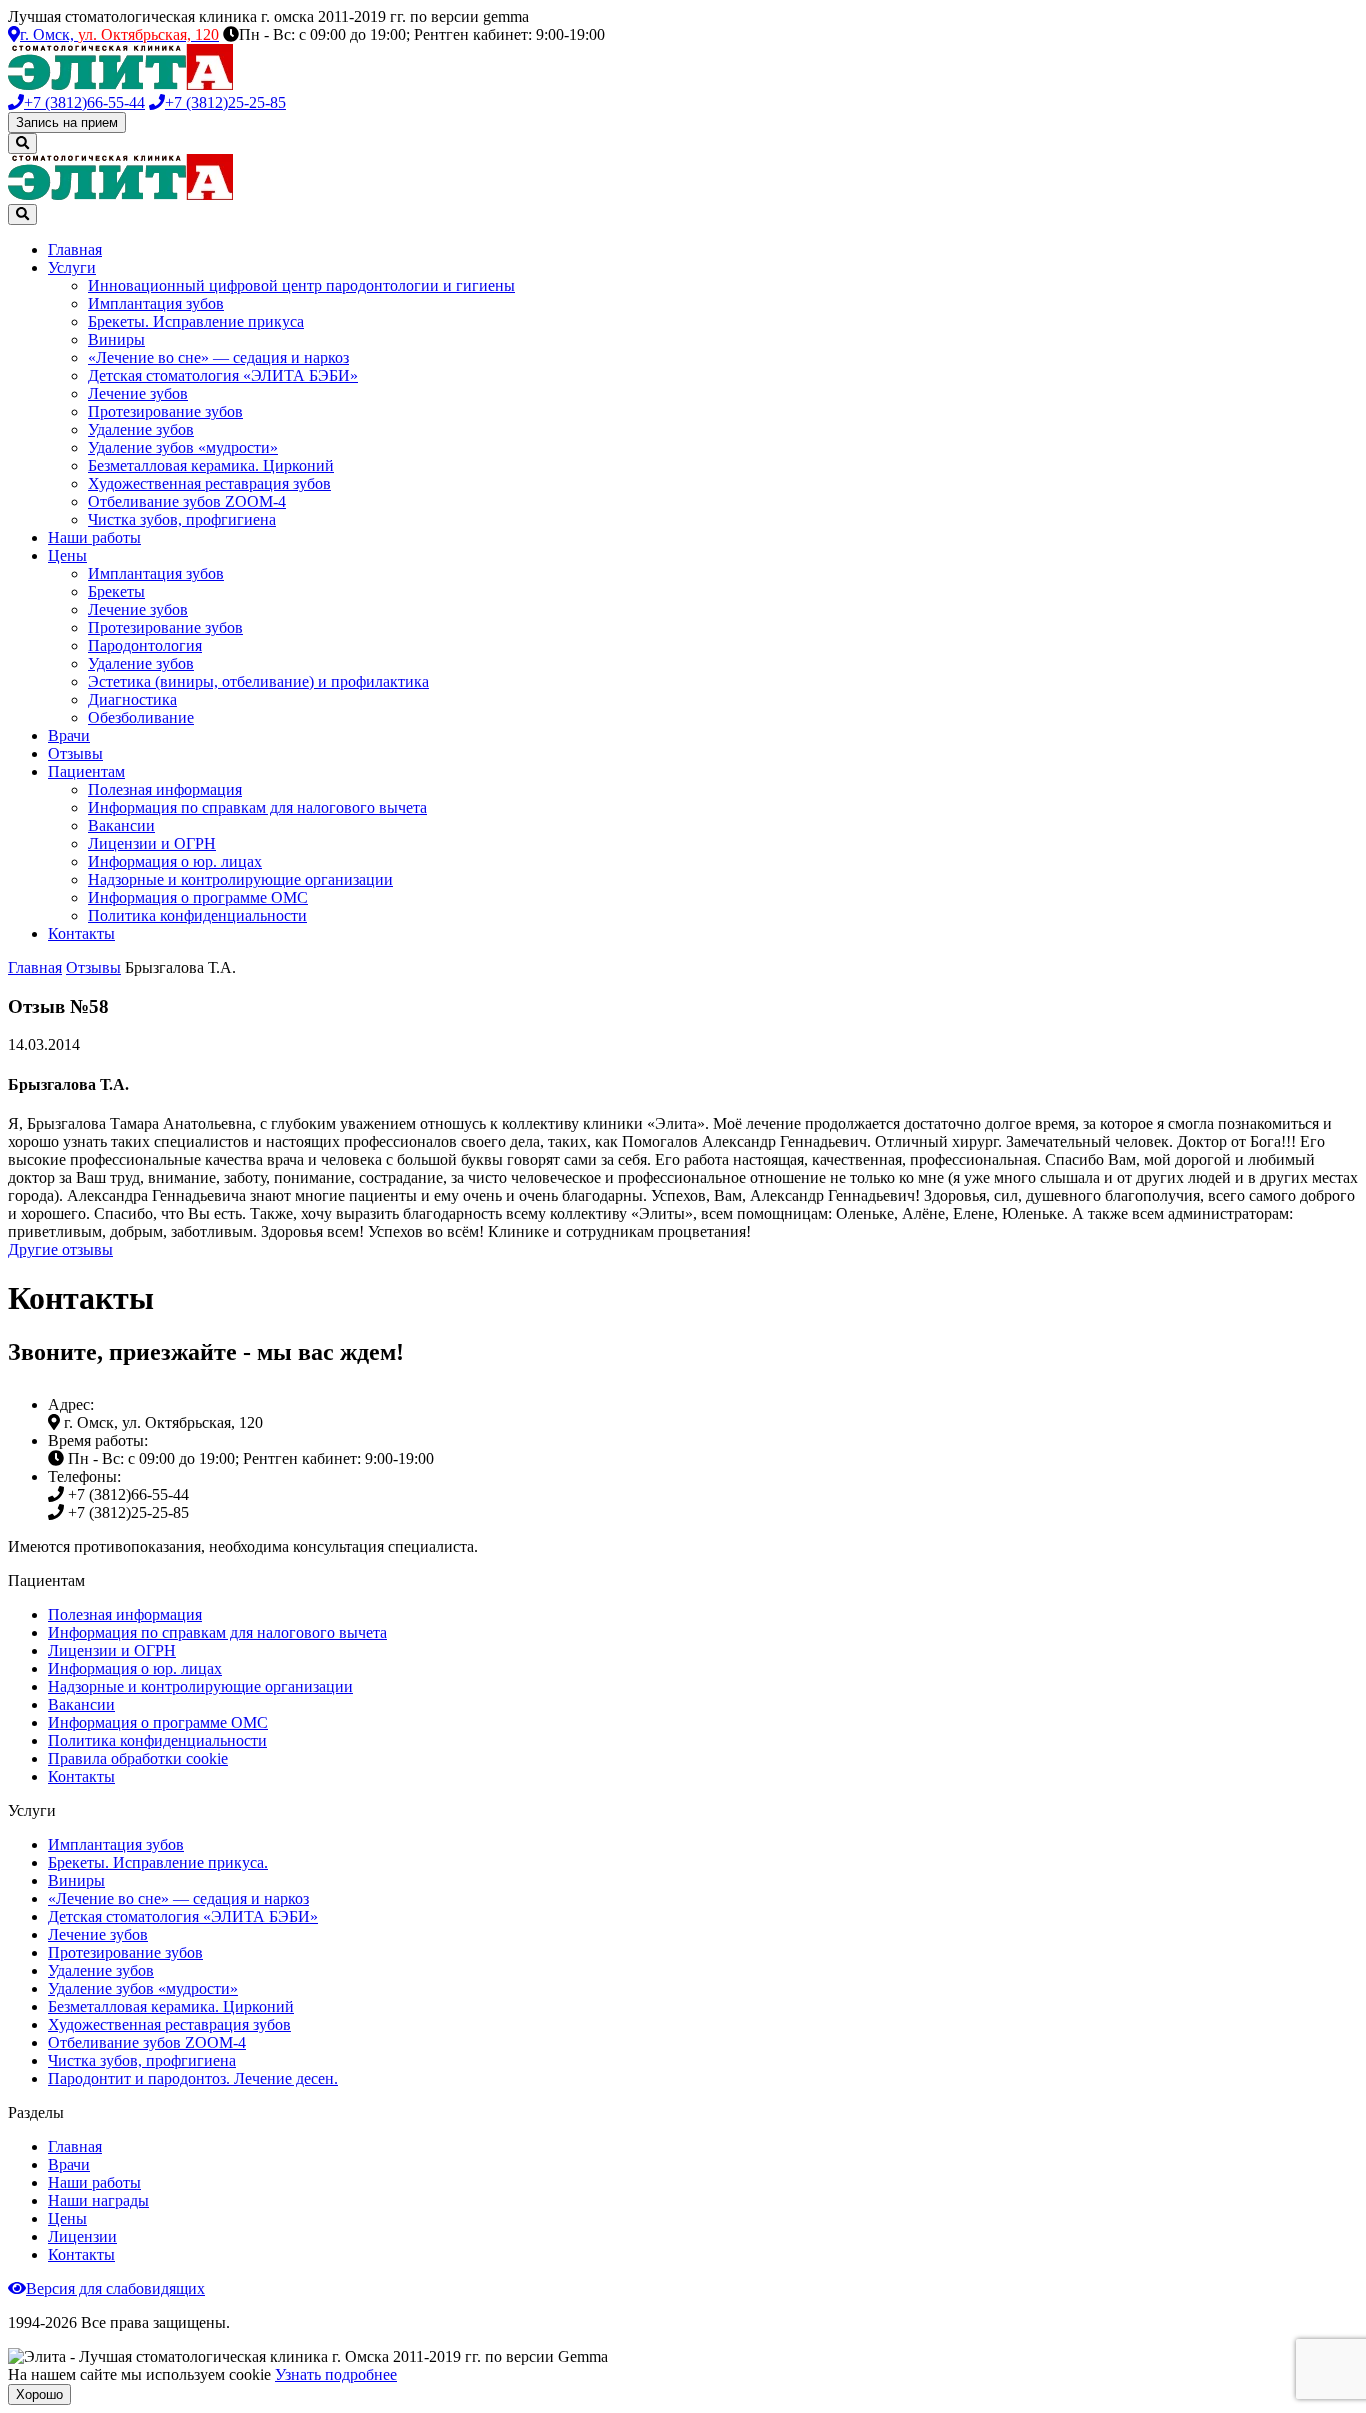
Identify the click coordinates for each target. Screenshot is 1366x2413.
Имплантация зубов (156, 303)
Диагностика (132, 699)
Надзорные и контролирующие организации (240, 879)
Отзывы (75, 753)
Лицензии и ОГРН (152, 843)
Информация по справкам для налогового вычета (257, 807)
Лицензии (82, 2236)
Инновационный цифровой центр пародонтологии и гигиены (301, 285)
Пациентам (86, 771)
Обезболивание (141, 717)
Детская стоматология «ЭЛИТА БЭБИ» (223, 375)
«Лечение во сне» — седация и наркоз (218, 357)
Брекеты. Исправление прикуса (196, 321)
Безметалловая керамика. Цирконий (211, 465)
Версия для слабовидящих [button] (115, 2288)
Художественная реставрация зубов (209, 483)
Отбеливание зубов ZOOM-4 (187, 501)
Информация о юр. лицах (175, 861)
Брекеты (116, 591)
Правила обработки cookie (138, 1758)
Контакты (81, 933)
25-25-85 (225, 102)
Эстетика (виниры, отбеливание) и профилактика (258, 681)
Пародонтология (145, 645)
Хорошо (39, 2394)
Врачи (69, 735)
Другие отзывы (60, 1249)
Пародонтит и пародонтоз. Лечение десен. (193, 2078)
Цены (67, 555)
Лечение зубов (138, 393)
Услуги (72, 267)
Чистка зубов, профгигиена (182, 519)
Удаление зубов (141, 429)
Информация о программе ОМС (198, 897)
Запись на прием (67, 122)
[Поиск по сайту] (22, 143)
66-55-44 (84, 102)
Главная (75, 249)
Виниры (116, 339)
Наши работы (94, 537)
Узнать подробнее (336, 2374)
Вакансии (121, 825)
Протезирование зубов (165, 411)
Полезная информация (165, 789)
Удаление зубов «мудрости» (183, 447)
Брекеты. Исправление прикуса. (158, 1862)
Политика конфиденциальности (197, 915)
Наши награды (98, 2200)
